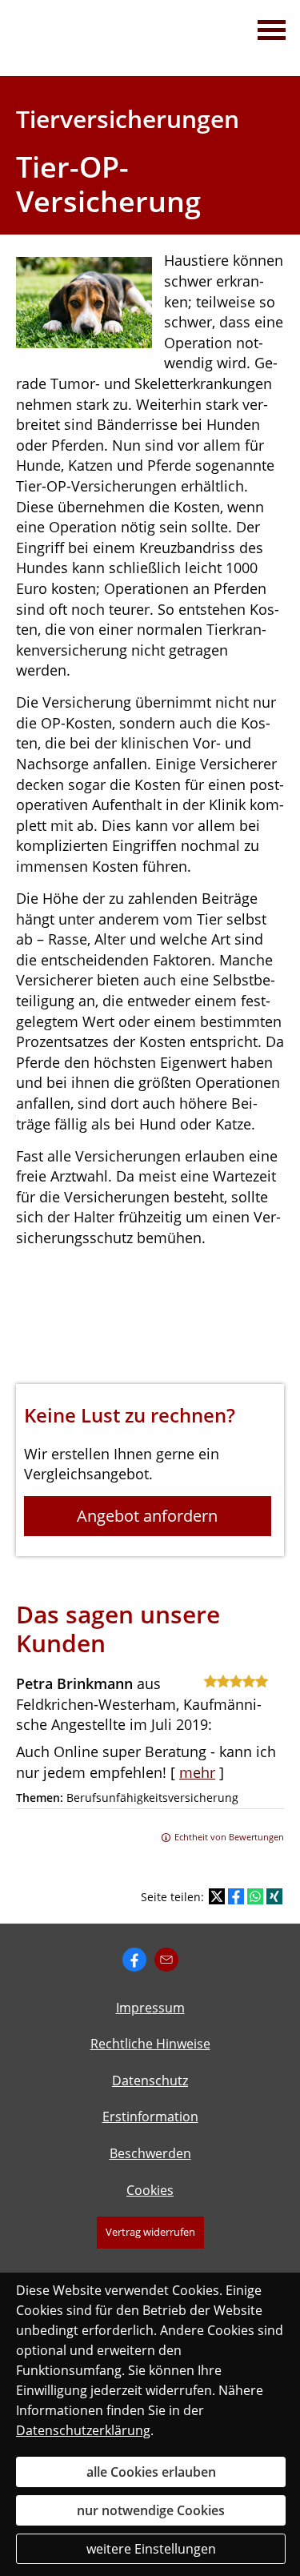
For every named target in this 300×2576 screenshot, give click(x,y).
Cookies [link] (150, 2190)
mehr (197, 1772)
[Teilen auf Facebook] (236, 1896)
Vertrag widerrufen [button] (150, 2232)
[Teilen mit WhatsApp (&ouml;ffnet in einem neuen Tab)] (255, 1896)
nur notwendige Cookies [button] (151, 2510)
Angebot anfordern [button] (147, 1516)
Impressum (150, 2008)
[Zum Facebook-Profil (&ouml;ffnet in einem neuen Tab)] (134, 1960)
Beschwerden (150, 2153)
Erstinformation (150, 2117)
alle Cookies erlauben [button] (151, 2472)
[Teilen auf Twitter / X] (217, 1896)
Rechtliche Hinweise (150, 2044)
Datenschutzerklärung (83, 2430)
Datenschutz (150, 2080)
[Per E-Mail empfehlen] (166, 1960)
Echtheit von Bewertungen (229, 1837)
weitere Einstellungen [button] (151, 2549)
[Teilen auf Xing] (274, 1896)
